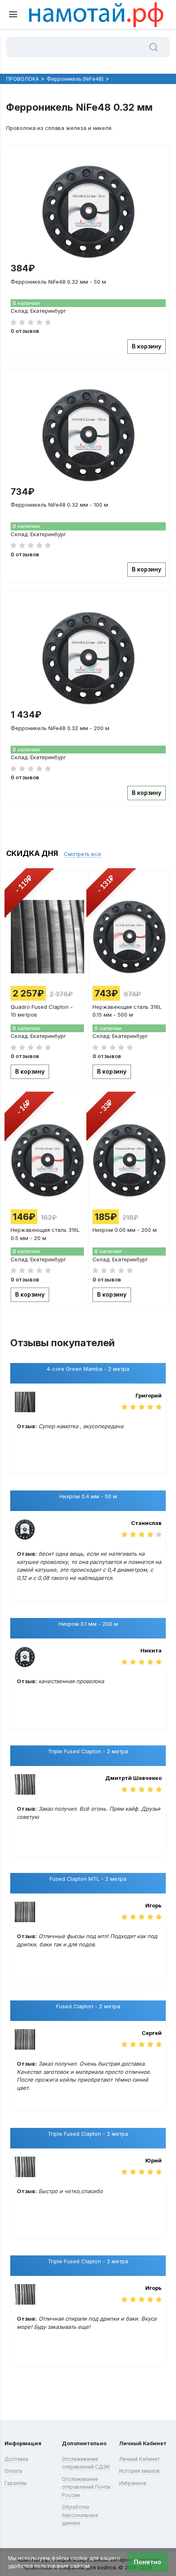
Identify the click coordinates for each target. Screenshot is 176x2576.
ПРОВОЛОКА (23, 79)
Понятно (148, 2562)
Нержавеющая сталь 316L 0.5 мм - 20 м (45, 1233)
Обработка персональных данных (80, 2515)
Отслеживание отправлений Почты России (86, 2487)
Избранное (133, 2483)
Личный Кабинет (139, 2459)
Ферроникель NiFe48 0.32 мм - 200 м (60, 728)
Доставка (16, 2459)
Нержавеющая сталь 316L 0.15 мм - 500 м (127, 1010)
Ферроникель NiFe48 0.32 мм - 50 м (58, 282)
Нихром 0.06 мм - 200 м (125, 1230)
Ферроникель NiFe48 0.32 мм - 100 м (59, 505)
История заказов (139, 2471)
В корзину (147, 346)
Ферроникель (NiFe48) (75, 79)
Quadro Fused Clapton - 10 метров (42, 1010)
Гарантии (16, 2483)
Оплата (13, 2471)
